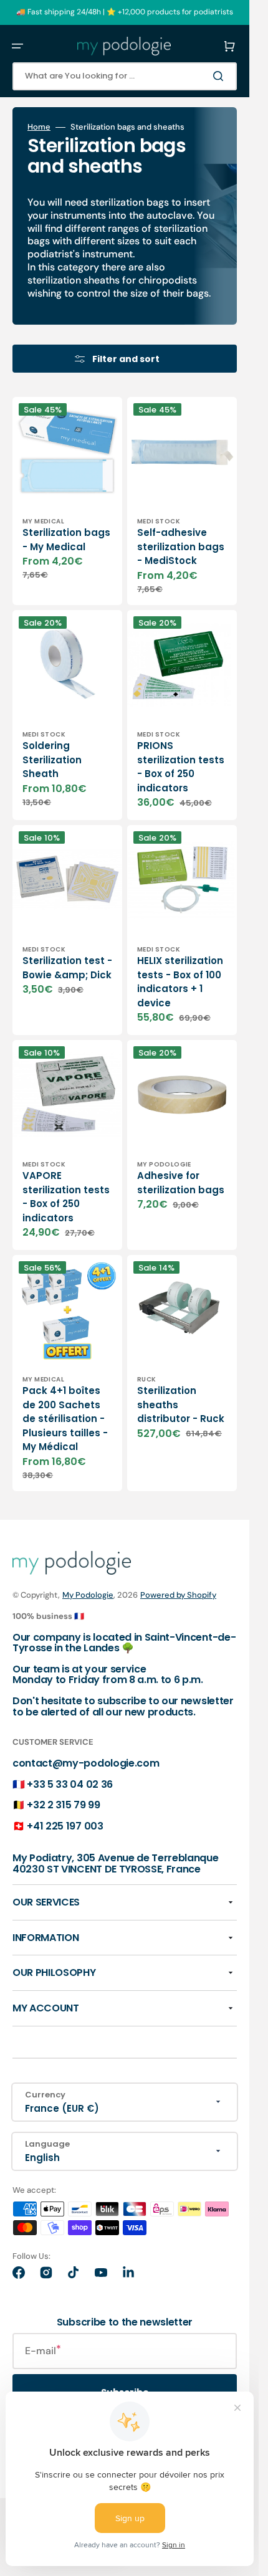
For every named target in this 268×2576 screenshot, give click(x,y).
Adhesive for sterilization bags (181, 1183)
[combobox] (125, 76)
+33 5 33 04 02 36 (70, 1784)
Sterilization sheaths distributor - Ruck (181, 1405)
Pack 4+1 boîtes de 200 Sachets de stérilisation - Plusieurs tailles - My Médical (65, 1419)
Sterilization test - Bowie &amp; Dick (67, 968)
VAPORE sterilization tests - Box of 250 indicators (66, 1197)
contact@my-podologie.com (86, 1763)
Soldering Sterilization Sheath (52, 760)
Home (39, 127)
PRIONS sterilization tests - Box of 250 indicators (181, 767)
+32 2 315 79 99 (63, 1805)
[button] (17, 46)
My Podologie (88, 1595)
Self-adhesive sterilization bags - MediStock (181, 546)
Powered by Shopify (178, 1595)
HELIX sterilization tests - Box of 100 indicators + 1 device (180, 982)
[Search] (221, 76)
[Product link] (67, 501)
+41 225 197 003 (65, 1826)
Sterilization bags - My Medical (66, 540)
